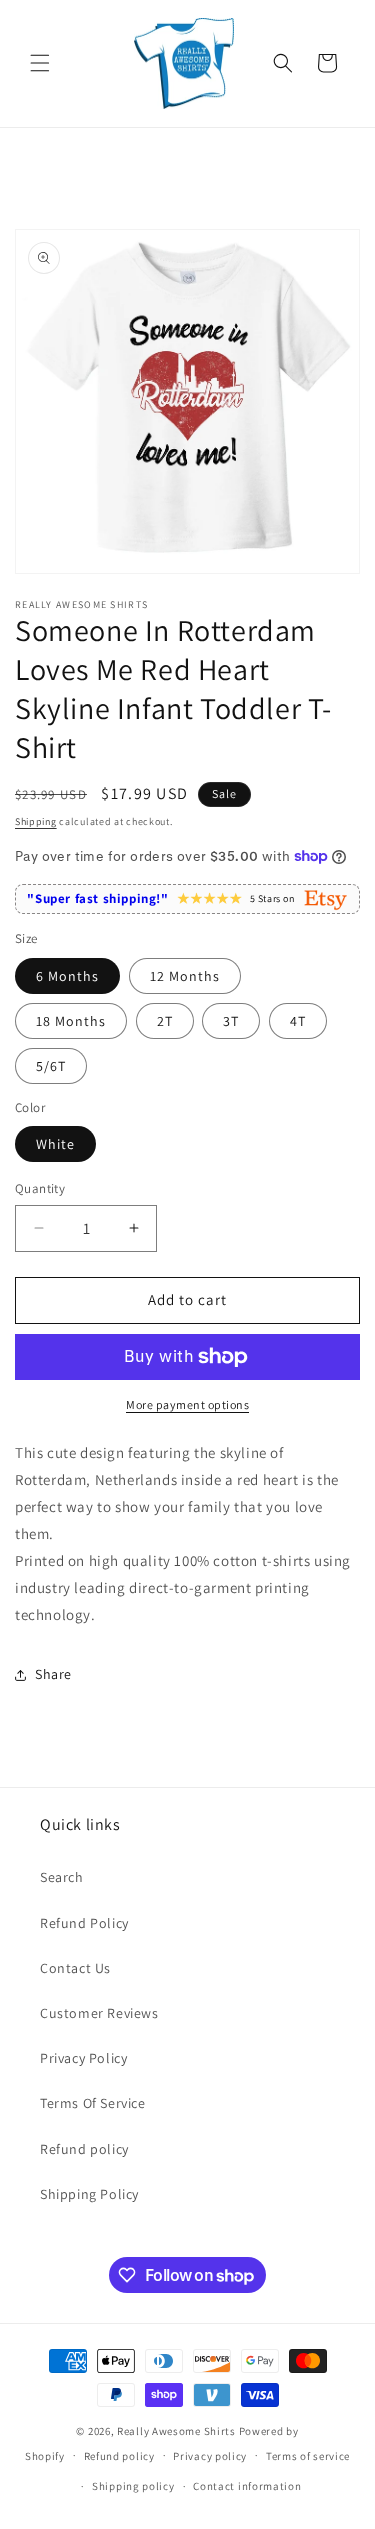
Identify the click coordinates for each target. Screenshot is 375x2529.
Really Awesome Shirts (176, 2431)
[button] (40, 63)
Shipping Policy (89, 2194)
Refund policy (84, 2149)
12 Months (185, 976)
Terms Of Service (93, 2103)
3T (231, 1021)
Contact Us (75, 1968)
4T (298, 1021)
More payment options (187, 1404)
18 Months (71, 1021)
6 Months (67, 976)
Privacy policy (210, 2456)
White (55, 1144)
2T (165, 1021)
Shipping (36, 821)
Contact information (247, 2486)
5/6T (51, 1066)
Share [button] (53, 1674)
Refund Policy (84, 1923)
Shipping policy (133, 2486)
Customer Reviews (99, 2013)
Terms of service (308, 2456)
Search (62, 1877)
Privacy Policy (83, 2058)
